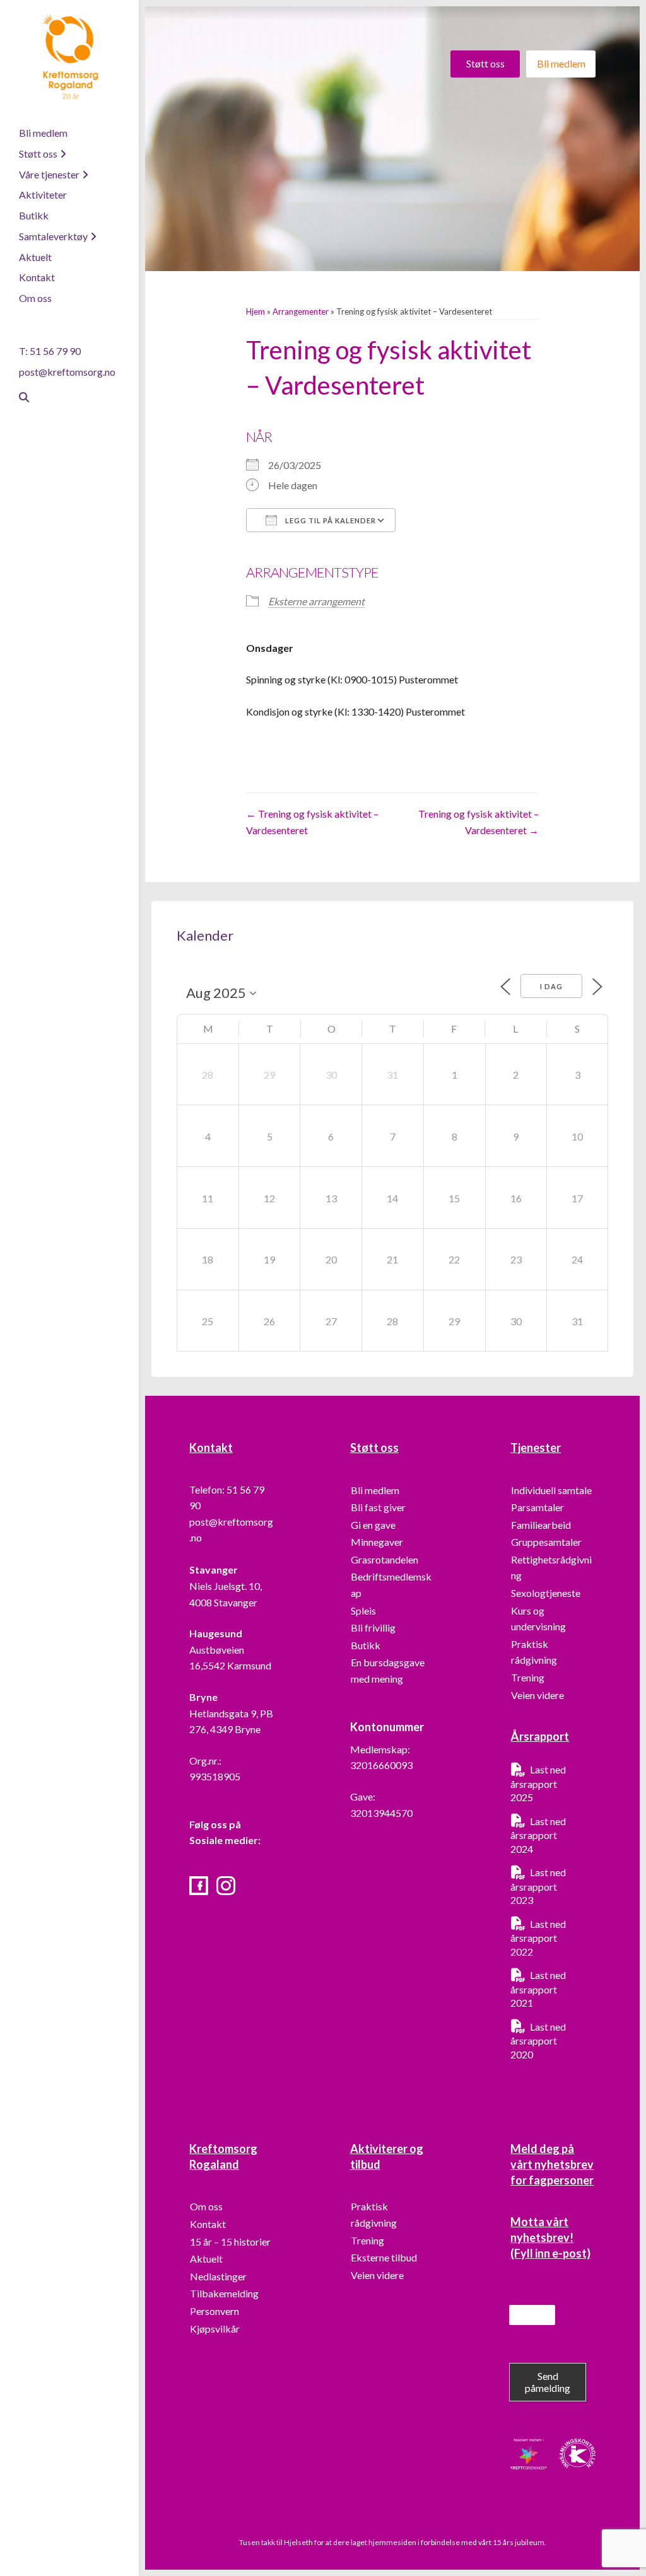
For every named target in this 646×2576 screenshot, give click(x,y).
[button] (485, 64)
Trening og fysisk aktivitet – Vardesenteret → (479, 822)
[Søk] (19, 397)
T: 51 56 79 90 (50, 351)
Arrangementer (301, 311)
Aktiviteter (43, 194)
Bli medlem (43, 133)
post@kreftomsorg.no (67, 372)
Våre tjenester (49, 174)
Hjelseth (299, 2542)
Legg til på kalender (330, 520)
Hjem (255, 311)
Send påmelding (548, 2382)
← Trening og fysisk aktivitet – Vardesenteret (312, 822)
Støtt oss (38, 154)
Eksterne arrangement (316, 601)
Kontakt (37, 277)
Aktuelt (35, 257)
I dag (551, 986)
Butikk (34, 215)
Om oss (35, 298)
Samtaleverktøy (53, 236)
